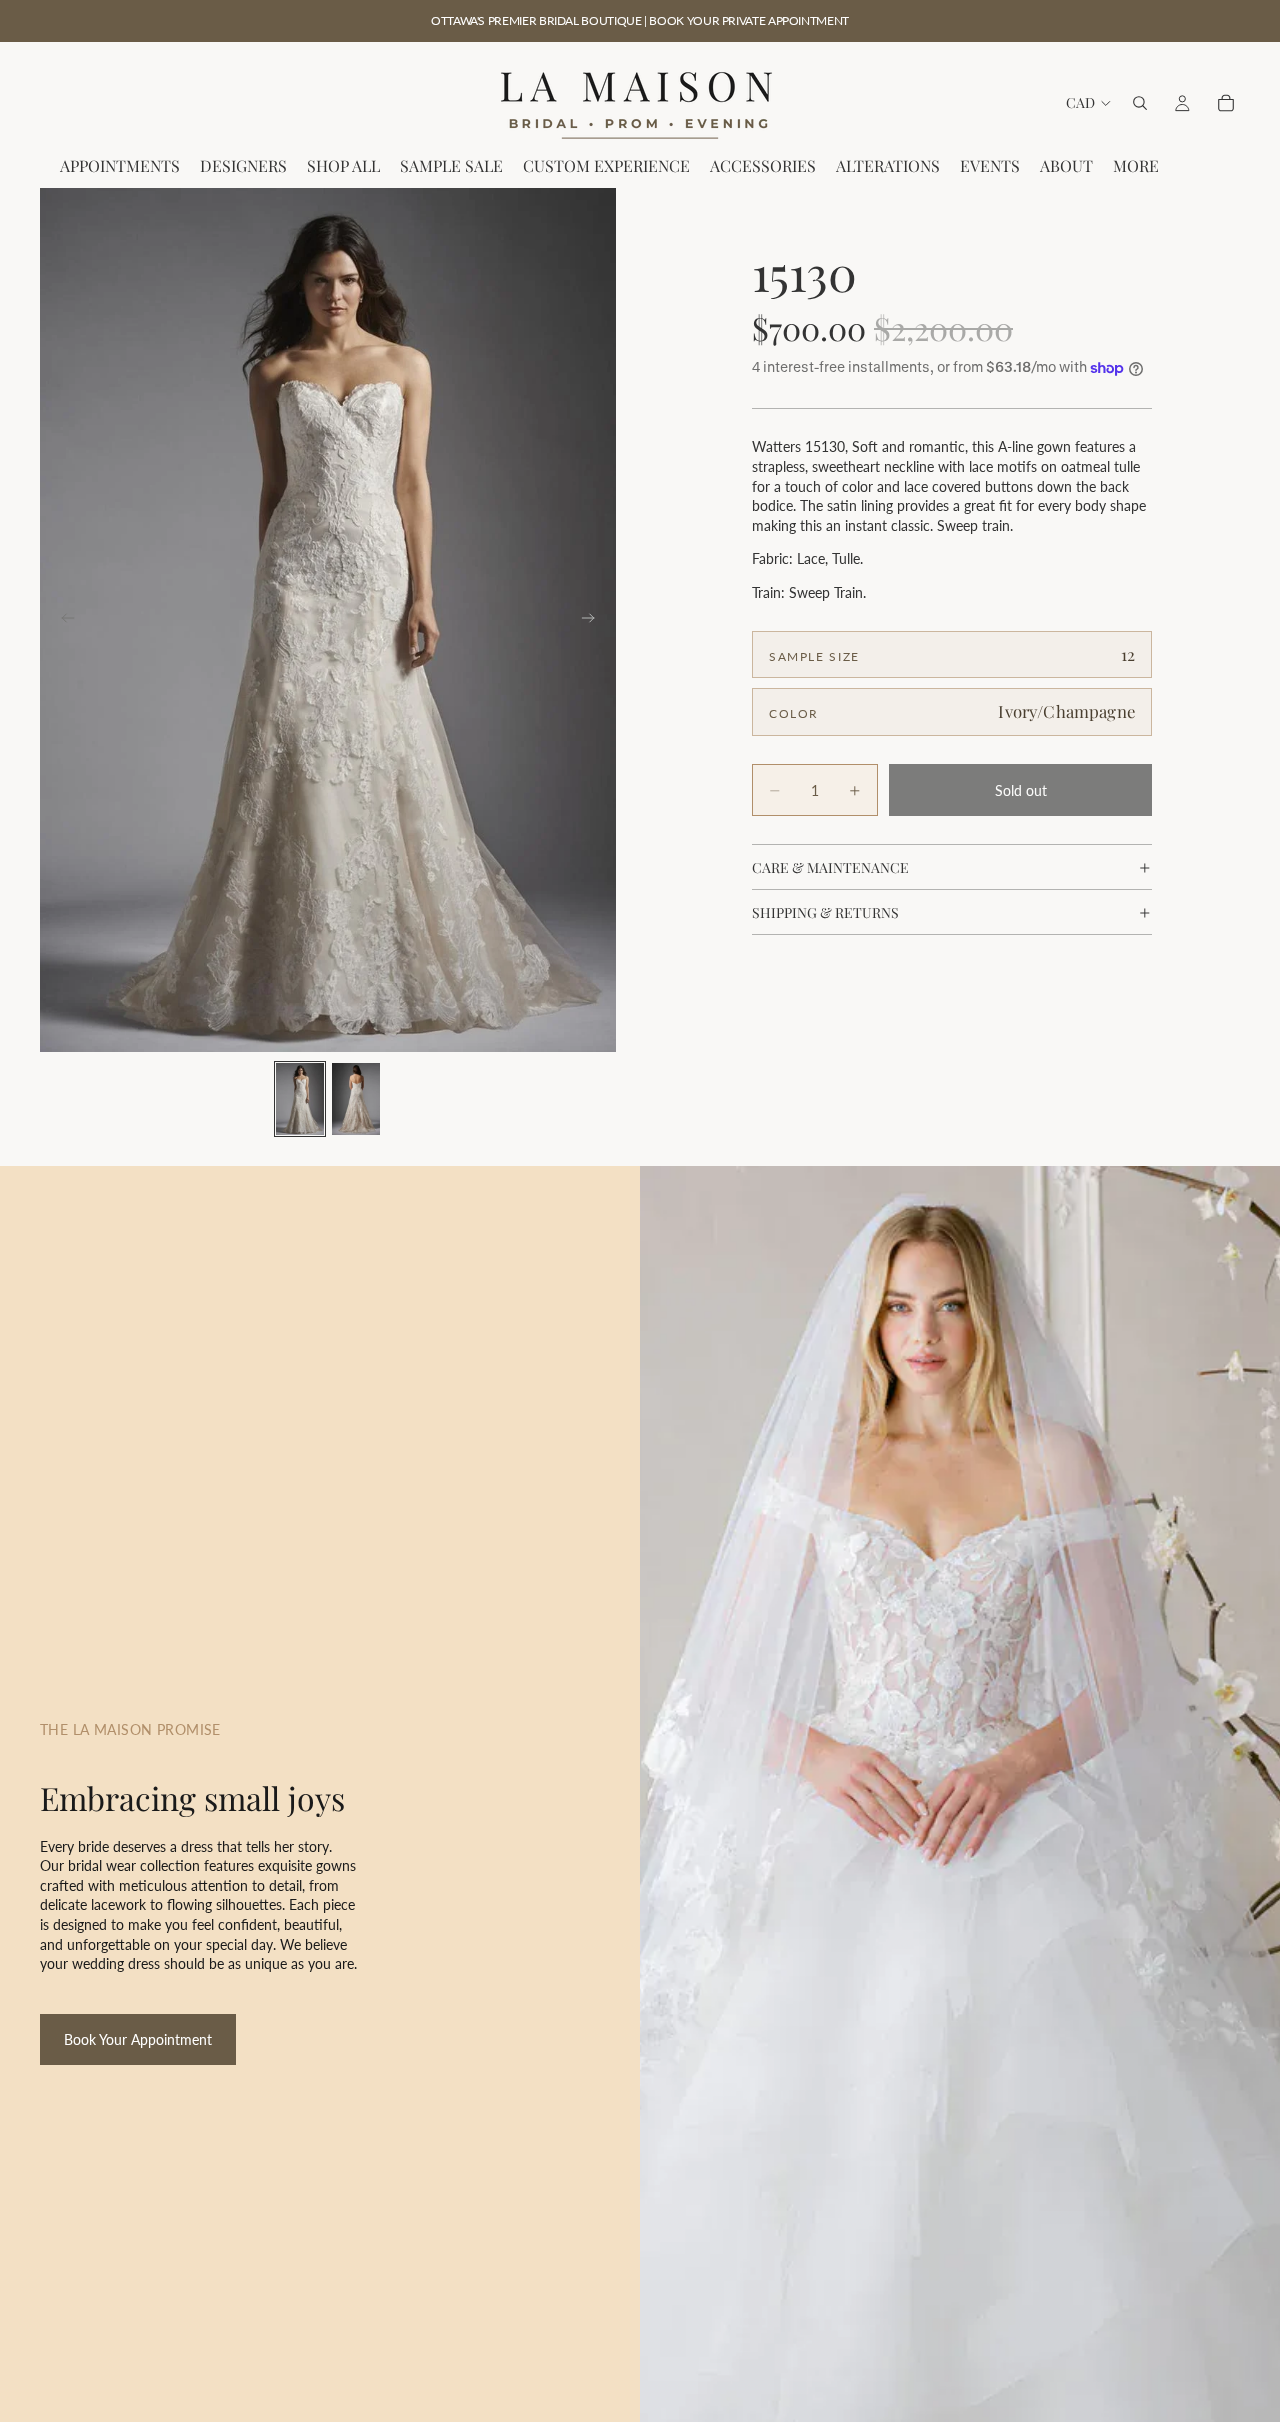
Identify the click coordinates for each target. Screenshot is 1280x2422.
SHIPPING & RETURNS (825, 912)
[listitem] (1136, 166)
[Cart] (1226, 103)
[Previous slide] (62, 620)
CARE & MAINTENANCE (830, 867)
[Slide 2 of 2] (356, 1099)
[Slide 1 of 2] (300, 1099)
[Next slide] (594, 620)
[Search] (1140, 103)
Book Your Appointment (138, 2039)
